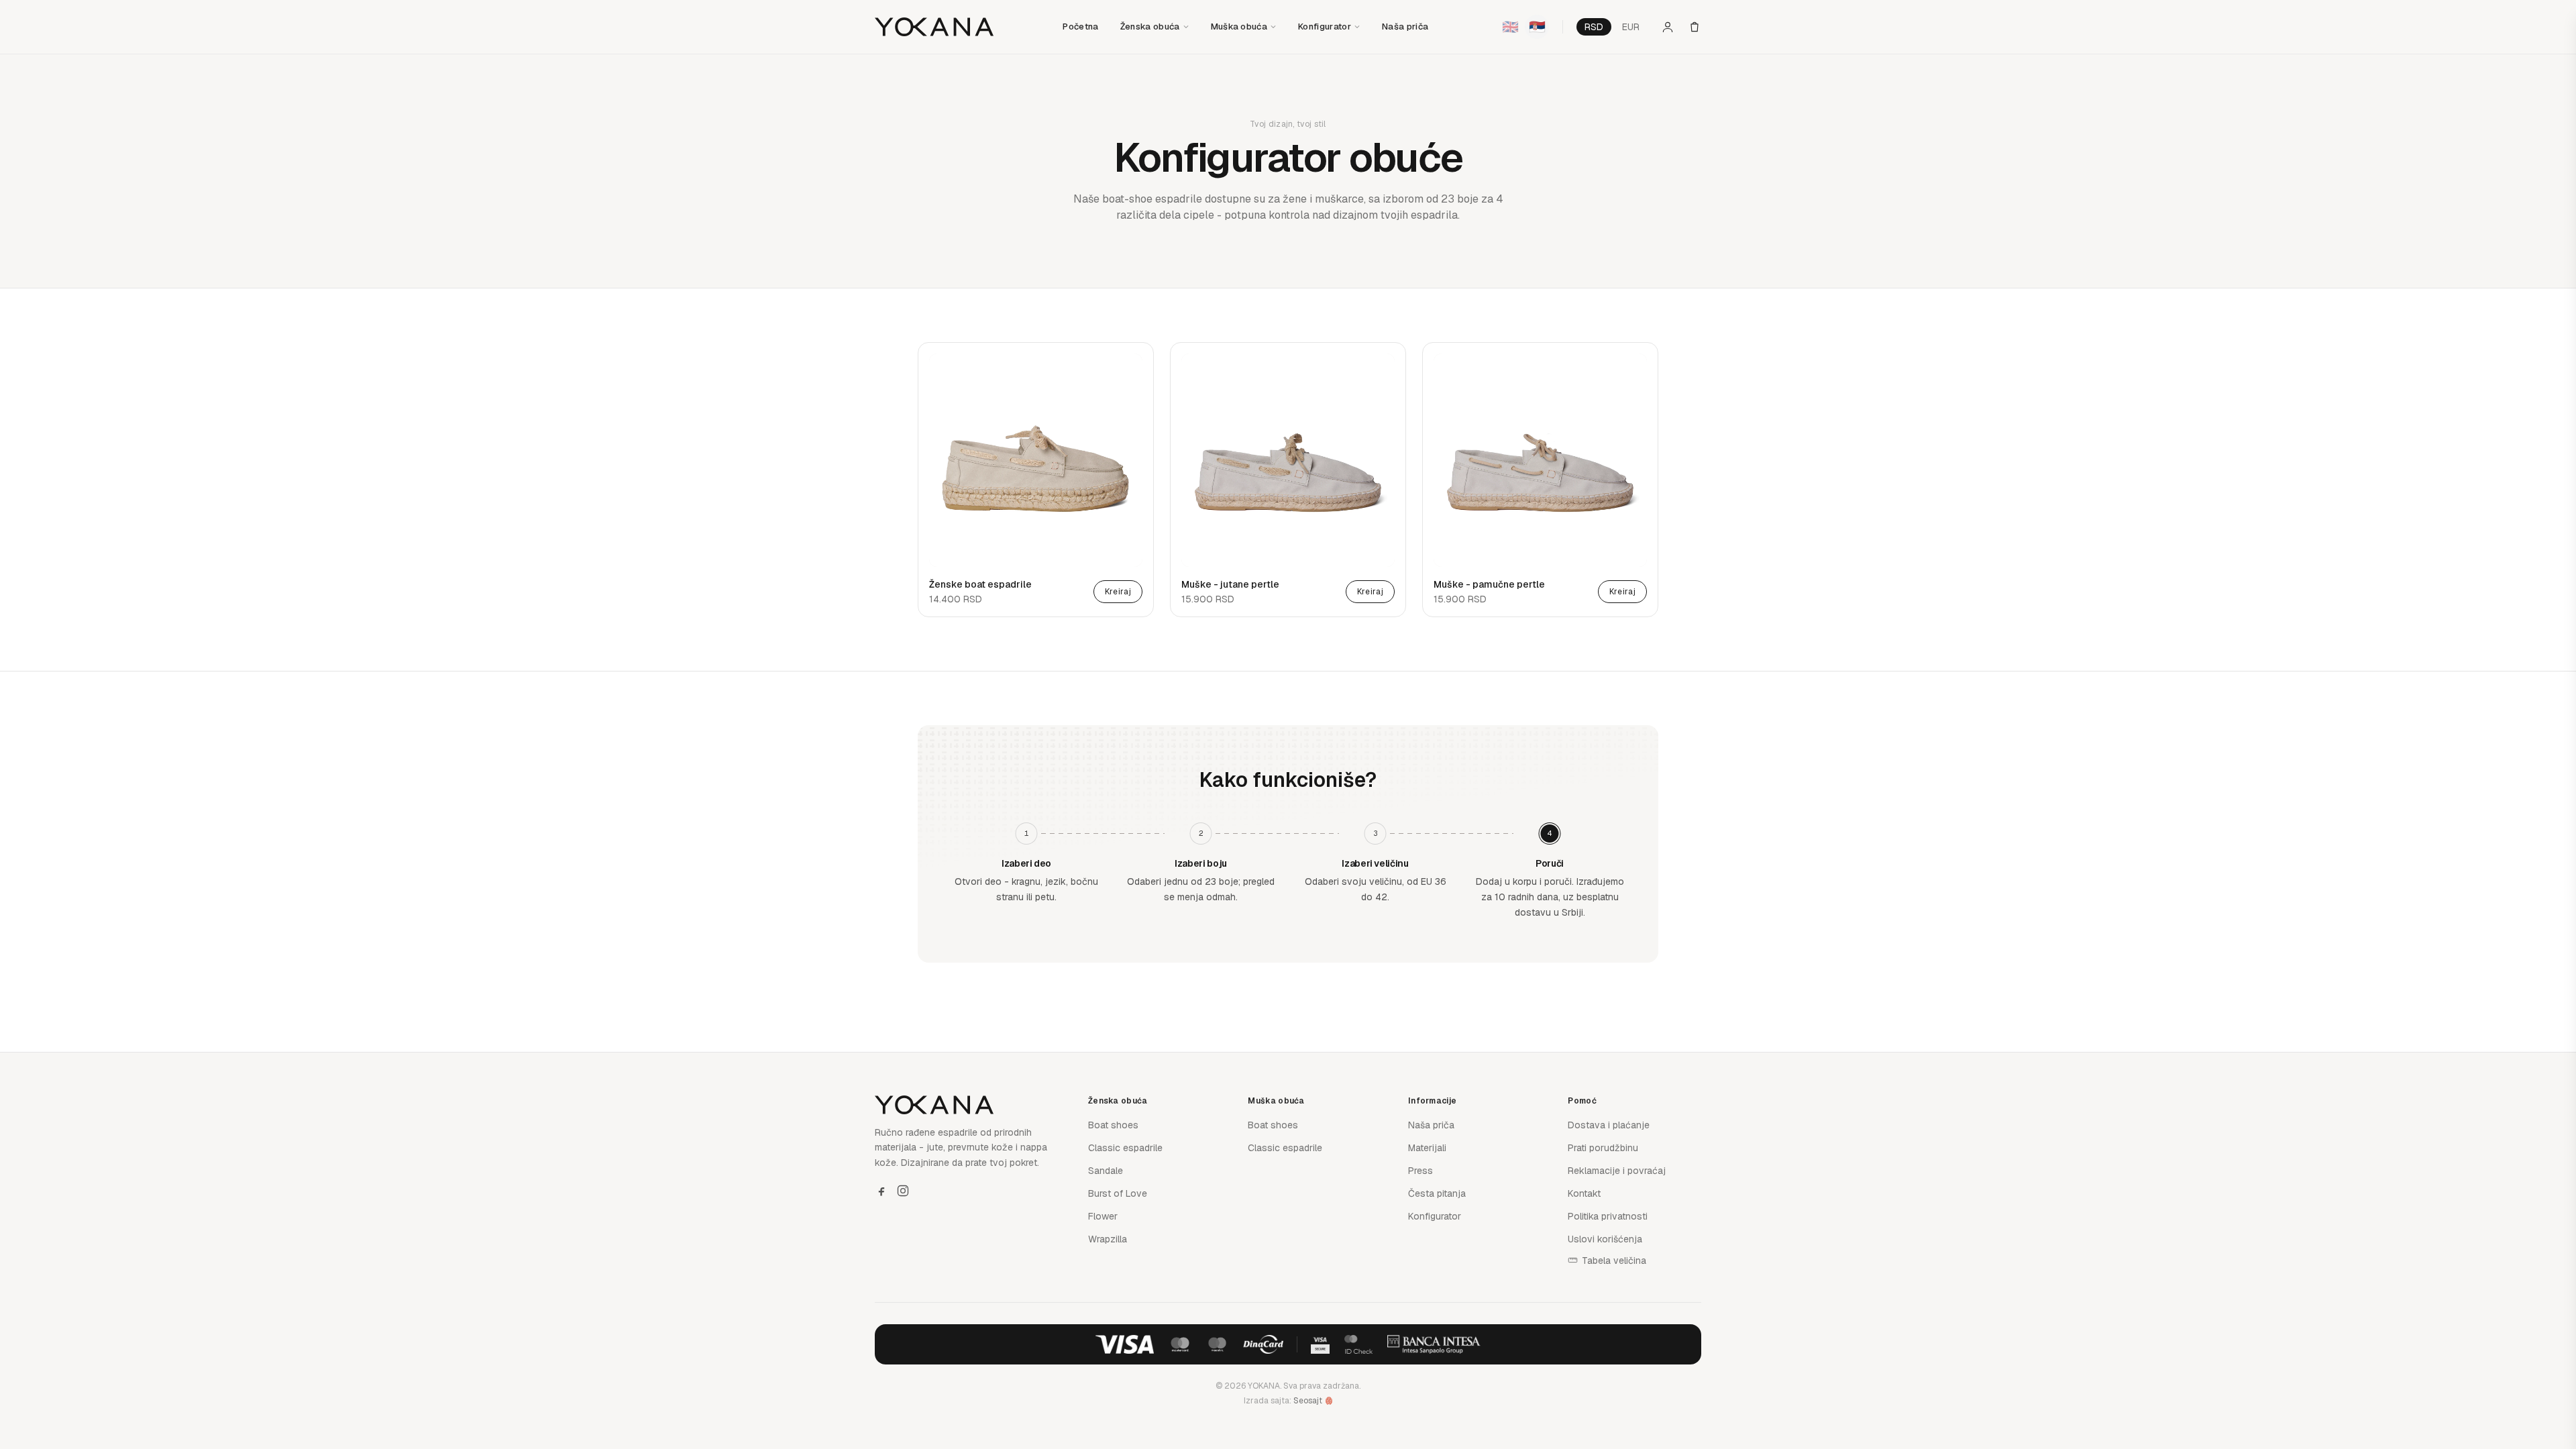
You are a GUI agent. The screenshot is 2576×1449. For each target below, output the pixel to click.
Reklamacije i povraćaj (1617, 1171)
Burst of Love (1118, 1193)
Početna (1080, 26)
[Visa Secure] (1320, 1344)
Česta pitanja (1437, 1193)
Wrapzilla (1108, 1239)
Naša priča (1405, 26)
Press (1420, 1171)
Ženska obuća (1150, 26)
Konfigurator (1325, 26)
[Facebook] (881, 1191)
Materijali (1427, 1148)
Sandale (1106, 1171)
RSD (1594, 27)
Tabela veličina (1614, 1260)
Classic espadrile (1125, 1148)
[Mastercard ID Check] (1358, 1344)
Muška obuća (1239, 26)
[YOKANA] (934, 27)
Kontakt (1584, 1193)
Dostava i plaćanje (1609, 1125)
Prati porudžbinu (1603, 1148)
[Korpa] (1695, 27)
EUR (1631, 27)
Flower (1103, 1216)
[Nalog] (1668, 27)
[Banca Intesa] (1434, 1344)
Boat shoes (1113, 1125)
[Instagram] (903, 1191)
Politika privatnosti (1608, 1216)
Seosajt (1308, 1401)
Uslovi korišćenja (1605, 1239)
